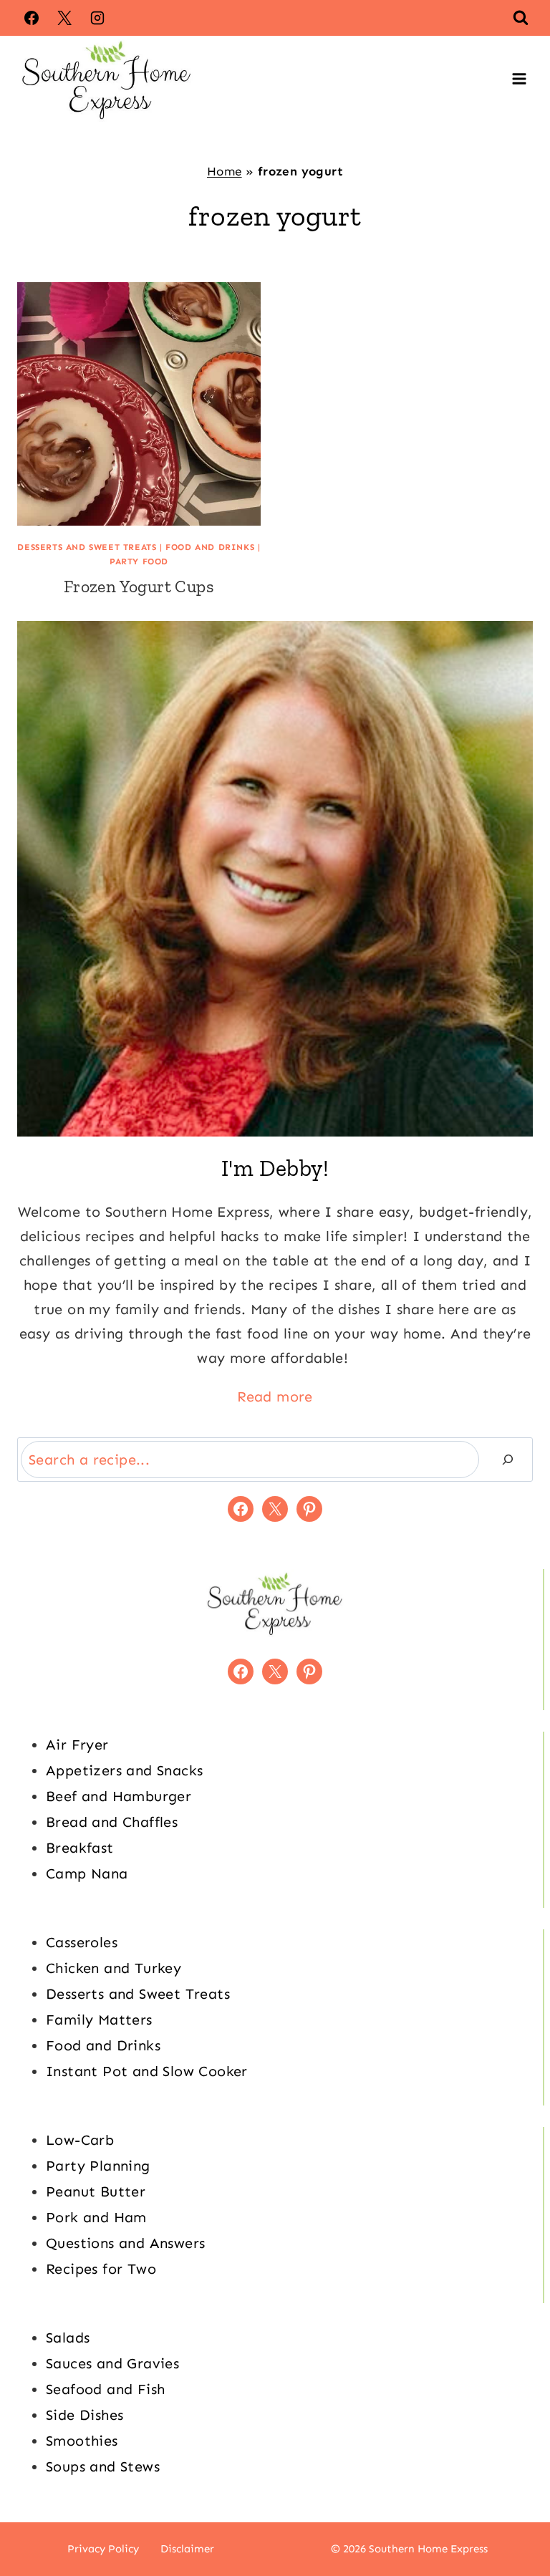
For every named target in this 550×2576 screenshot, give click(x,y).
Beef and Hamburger (119, 1796)
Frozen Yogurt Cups (139, 586)
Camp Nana (87, 1873)
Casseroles (82, 1942)
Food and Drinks (210, 547)
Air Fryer (77, 1745)
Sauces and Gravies (112, 2363)
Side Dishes (85, 2415)
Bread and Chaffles (112, 1822)
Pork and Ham (96, 2217)
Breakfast (80, 1848)
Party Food (139, 561)
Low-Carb (80, 2140)
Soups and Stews (103, 2466)
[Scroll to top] (514, 2519)
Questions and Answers (125, 2243)
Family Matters (99, 2020)
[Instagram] (97, 18)
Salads (68, 2338)
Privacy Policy (103, 2549)
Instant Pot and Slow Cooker (147, 2071)
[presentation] (139, 404)
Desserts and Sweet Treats (87, 547)
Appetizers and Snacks (124, 1770)
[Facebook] (32, 18)
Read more (275, 1396)
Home (225, 171)
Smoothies (82, 2441)
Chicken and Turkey (114, 1968)
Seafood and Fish (105, 2389)
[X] (64, 18)
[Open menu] (519, 79)
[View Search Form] (521, 18)
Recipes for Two (101, 2269)
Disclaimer (187, 2549)
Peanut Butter (96, 2191)
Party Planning (98, 2166)
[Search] (508, 1460)
